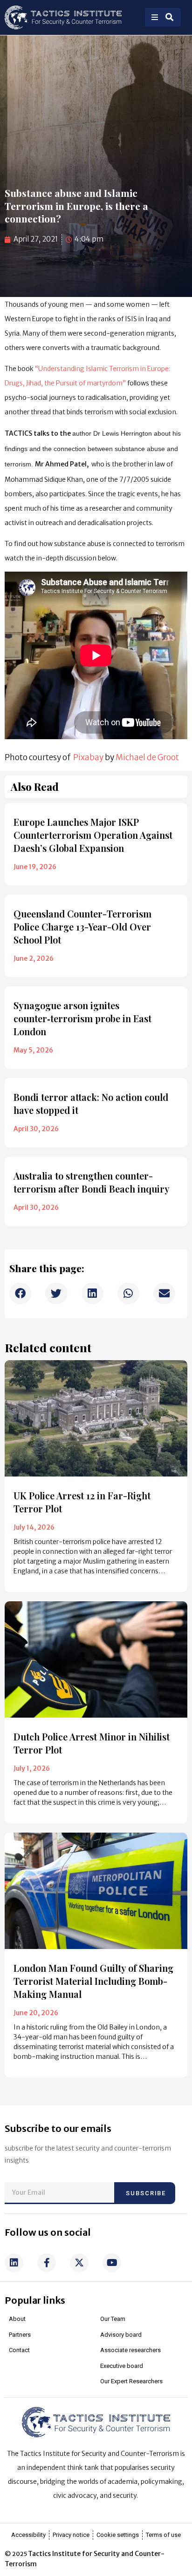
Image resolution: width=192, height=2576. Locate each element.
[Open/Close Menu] (155, 17)
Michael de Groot (147, 757)
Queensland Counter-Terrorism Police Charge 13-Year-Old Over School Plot (82, 927)
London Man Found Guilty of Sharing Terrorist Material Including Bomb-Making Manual (93, 1981)
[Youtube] (112, 2263)
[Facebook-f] (47, 2263)
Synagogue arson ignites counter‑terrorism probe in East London (82, 1018)
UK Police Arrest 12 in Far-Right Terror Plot (82, 1502)
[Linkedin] (14, 2263)
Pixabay (88, 757)
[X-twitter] (79, 2263)
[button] (20, 1293)
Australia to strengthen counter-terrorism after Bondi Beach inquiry (92, 1182)
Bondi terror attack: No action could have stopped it (91, 1103)
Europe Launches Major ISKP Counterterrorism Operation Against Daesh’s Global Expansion (93, 835)
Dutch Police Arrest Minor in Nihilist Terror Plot (92, 1743)
